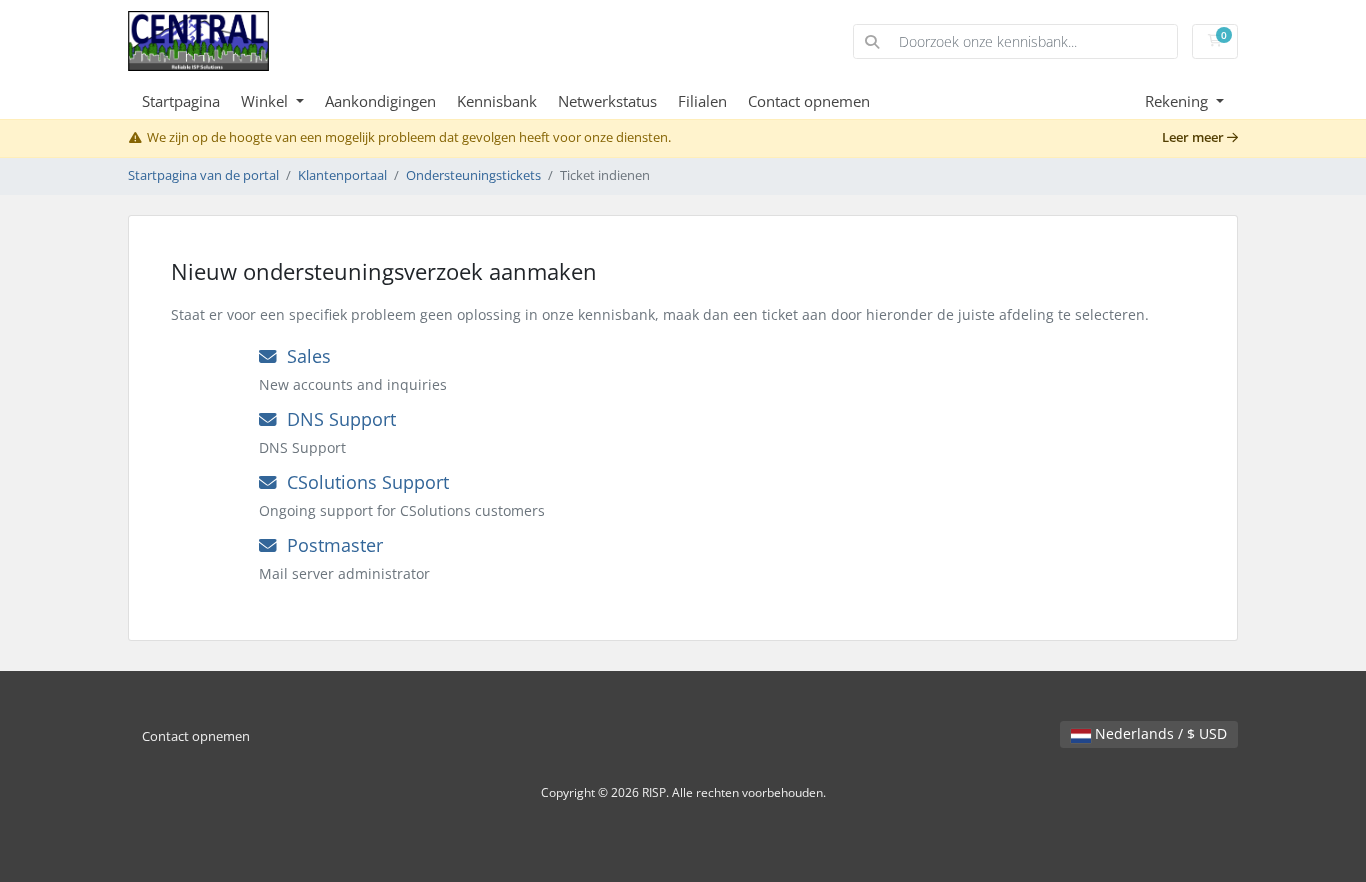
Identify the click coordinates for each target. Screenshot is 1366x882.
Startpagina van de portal (203, 175)
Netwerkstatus (607, 101)
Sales (304, 356)
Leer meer (1194, 137)
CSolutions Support (363, 482)
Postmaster (330, 545)
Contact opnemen (809, 101)
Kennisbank (497, 101)
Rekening (1178, 101)
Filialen (702, 101)
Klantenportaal (342, 175)
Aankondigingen (380, 101)
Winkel (266, 101)
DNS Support (336, 419)
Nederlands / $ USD (1159, 733)
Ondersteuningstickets (473, 175)
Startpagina (181, 101)
